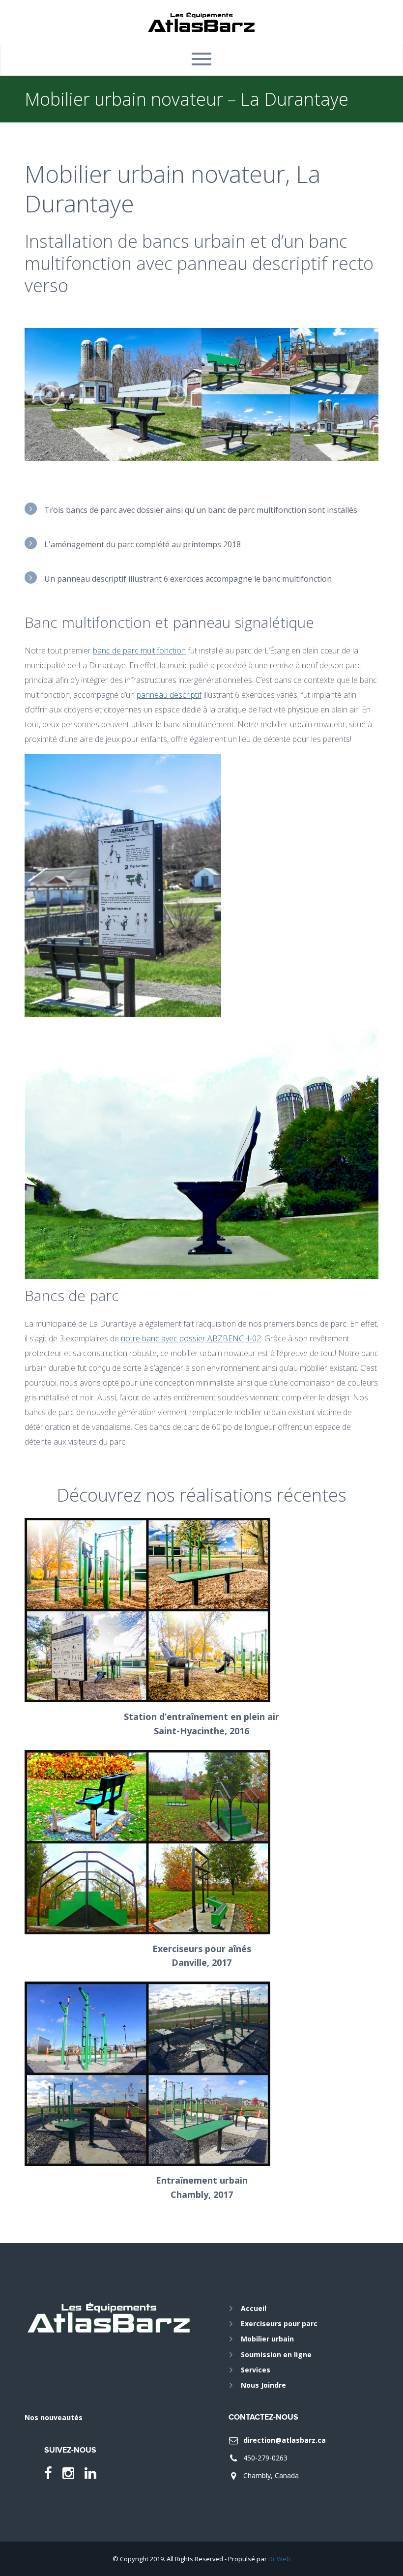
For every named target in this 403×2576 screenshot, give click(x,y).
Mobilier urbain (267, 2339)
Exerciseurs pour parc (279, 2324)
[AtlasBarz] (202, 21)
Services (256, 2370)
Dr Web (279, 2559)
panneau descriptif (169, 695)
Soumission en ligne (276, 2354)
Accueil (254, 2308)
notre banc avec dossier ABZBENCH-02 (191, 1338)
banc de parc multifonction (139, 651)
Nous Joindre (263, 2385)
